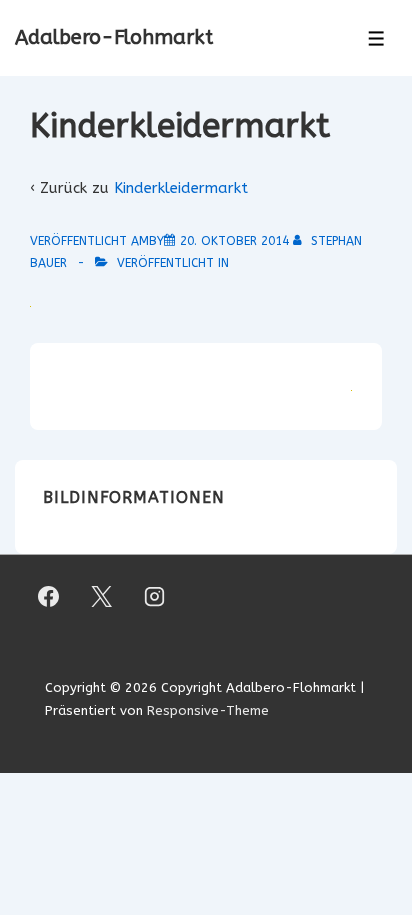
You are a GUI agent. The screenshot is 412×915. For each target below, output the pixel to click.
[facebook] (49, 596)
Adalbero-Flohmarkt (114, 37)
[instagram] (155, 596)
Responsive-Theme (208, 710)
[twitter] (102, 596)
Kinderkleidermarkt (181, 188)
